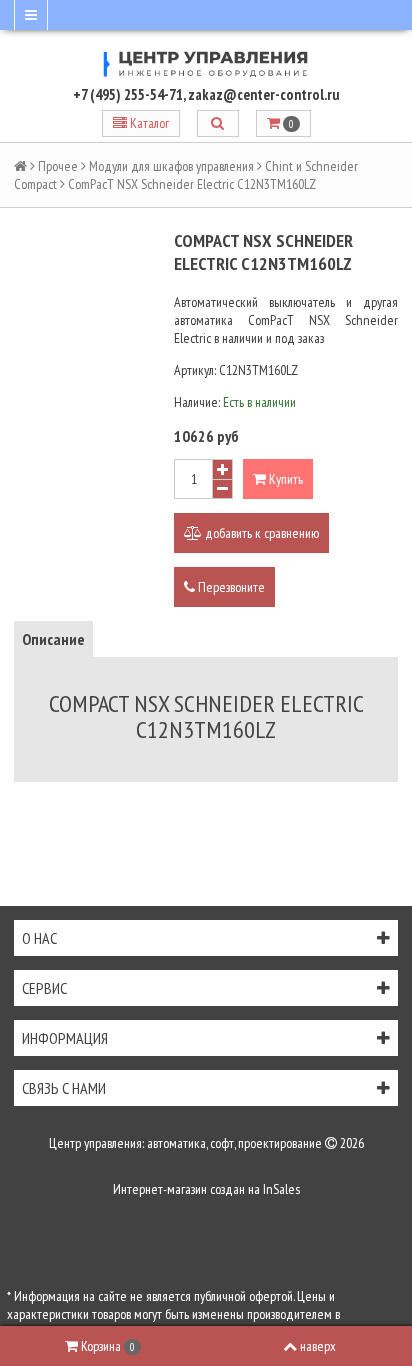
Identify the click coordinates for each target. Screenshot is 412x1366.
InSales (281, 1189)
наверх (318, 1346)
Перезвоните (230, 587)
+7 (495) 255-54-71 (128, 94)
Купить (284, 479)
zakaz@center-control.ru (264, 94)
